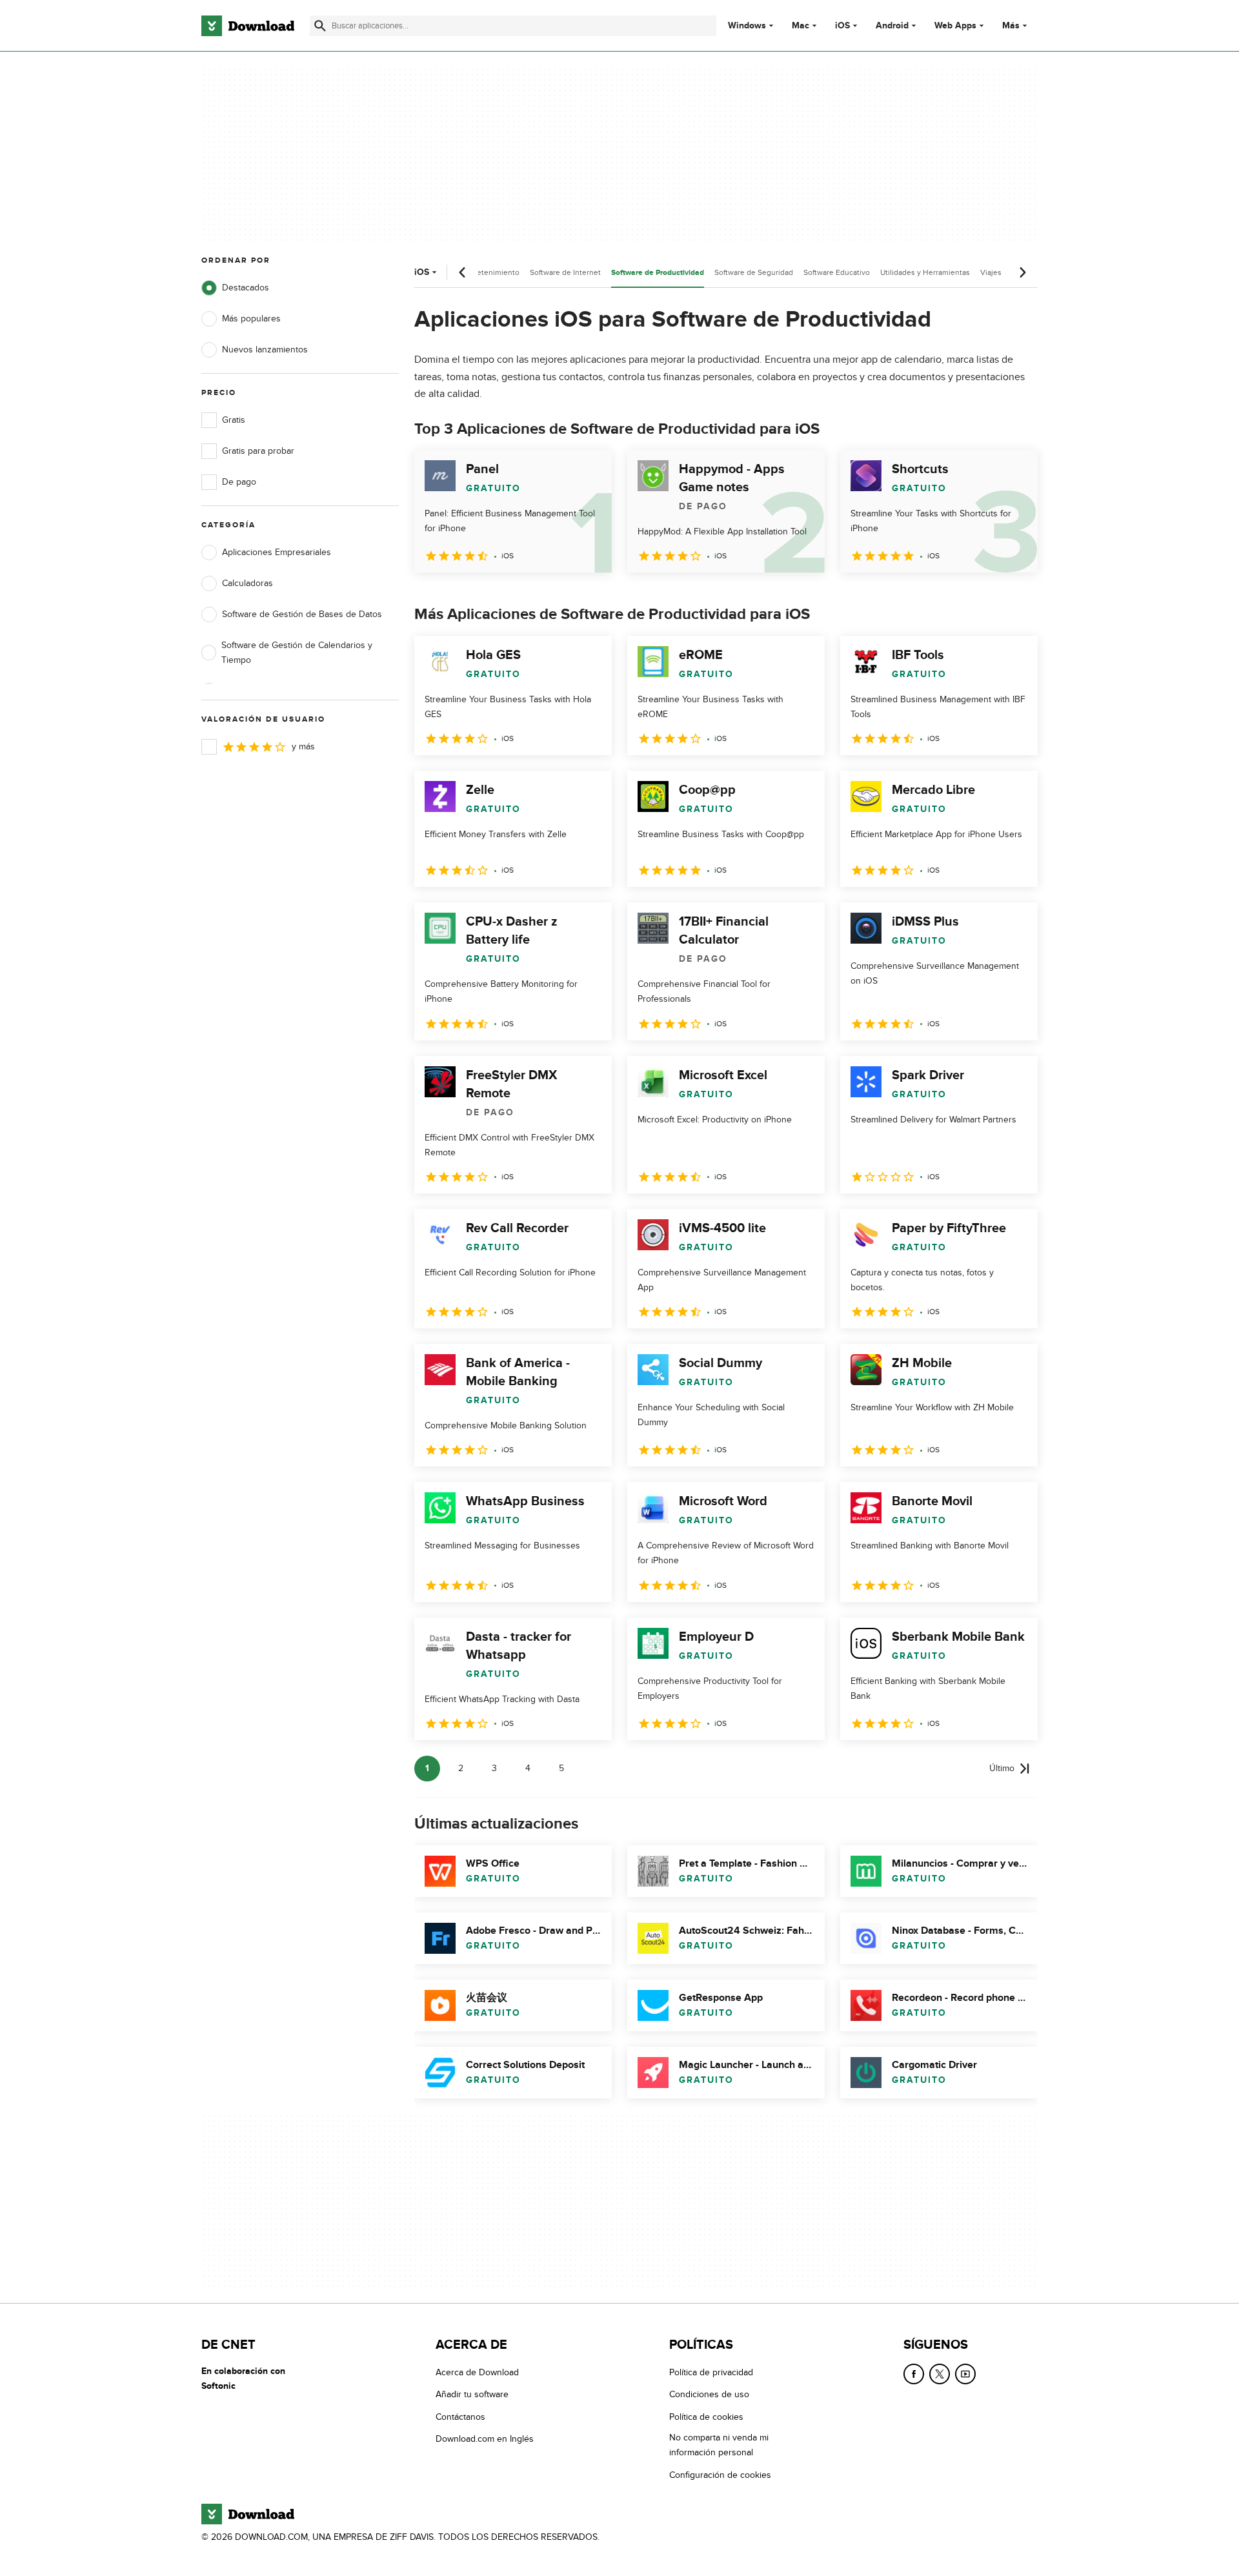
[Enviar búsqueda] (320, 26)
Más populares (251, 319)
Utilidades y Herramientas (925, 272)
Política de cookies (706, 2417)
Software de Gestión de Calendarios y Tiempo (297, 653)
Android (892, 26)
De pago (239, 482)
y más (303, 746)
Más (1011, 25)
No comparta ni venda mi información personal (719, 2445)
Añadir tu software (472, 2395)
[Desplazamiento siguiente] (1022, 272)
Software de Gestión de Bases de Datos (302, 614)
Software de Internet (565, 272)
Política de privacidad (711, 2372)
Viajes (991, 272)
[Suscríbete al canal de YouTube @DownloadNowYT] (965, 2374)
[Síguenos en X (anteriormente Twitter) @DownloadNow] (940, 2374)
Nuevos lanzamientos (265, 350)
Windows (747, 26)
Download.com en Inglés (485, 2439)
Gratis (234, 420)
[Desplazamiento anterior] (463, 272)
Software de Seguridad (754, 272)
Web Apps (955, 26)
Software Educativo (837, 272)
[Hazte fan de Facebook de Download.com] (914, 2374)
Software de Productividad (658, 273)
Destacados (246, 288)
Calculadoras (247, 583)
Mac (801, 26)
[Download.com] (248, 26)
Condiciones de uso (709, 2395)
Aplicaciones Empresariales (277, 552)
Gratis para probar (258, 451)
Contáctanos (460, 2417)
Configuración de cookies (720, 2475)
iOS (842, 26)
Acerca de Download (477, 2372)
